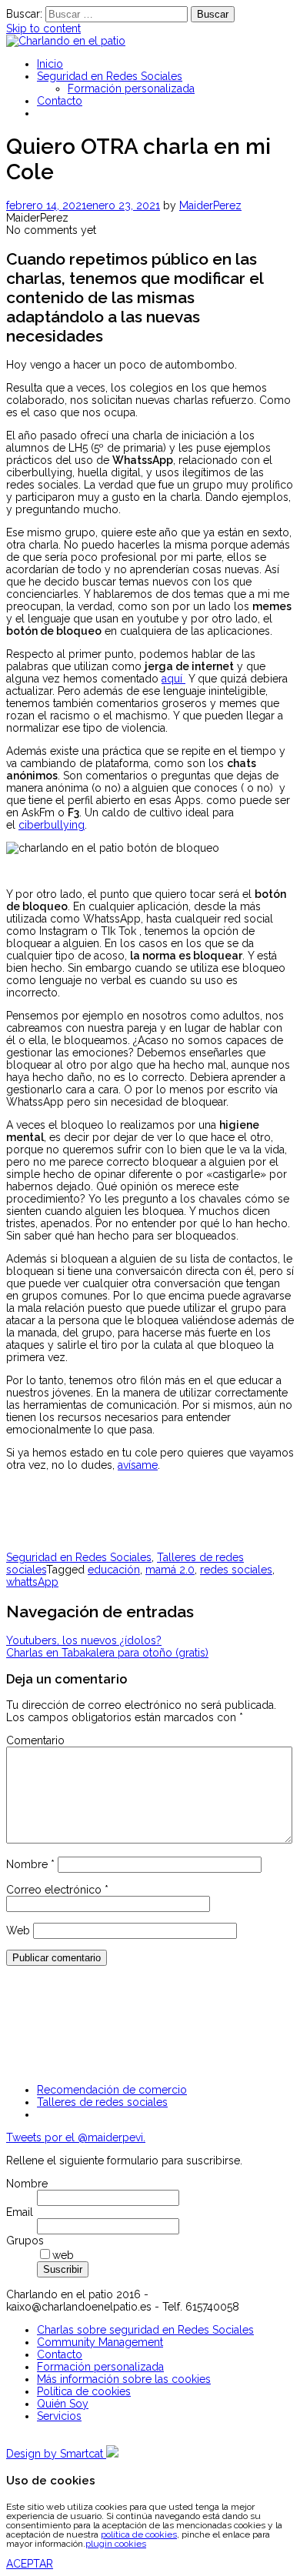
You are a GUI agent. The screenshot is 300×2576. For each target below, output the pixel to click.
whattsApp (32, 1582)
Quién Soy (63, 2404)
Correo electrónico (57, 1890)
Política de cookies (84, 2391)
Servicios (59, 2416)
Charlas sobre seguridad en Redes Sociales (145, 2330)
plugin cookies (116, 2544)
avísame (138, 1465)
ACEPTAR (30, 2564)
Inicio (50, 64)
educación (114, 1570)
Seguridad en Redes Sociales (110, 76)
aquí (173, 679)
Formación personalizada (131, 88)
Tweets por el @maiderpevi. (76, 2137)
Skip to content (43, 28)
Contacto (60, 101)
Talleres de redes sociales (102, 2102)
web (63, 2255)
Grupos (25, 2241)
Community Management (100, 2342)
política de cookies (139, 2534)
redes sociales (236, 1570)
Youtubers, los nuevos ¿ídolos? (84, 1640)
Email (20, 2212)
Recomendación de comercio (112, 2090)
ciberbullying (52, 825)
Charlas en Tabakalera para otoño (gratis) (107, 1653)
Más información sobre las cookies (124, 2379)
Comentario (35, 1740)
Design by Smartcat (56, 2454)
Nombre (30, 1864)
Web (18, 1930)
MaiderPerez (210, 205)
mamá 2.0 (170, 1570)
